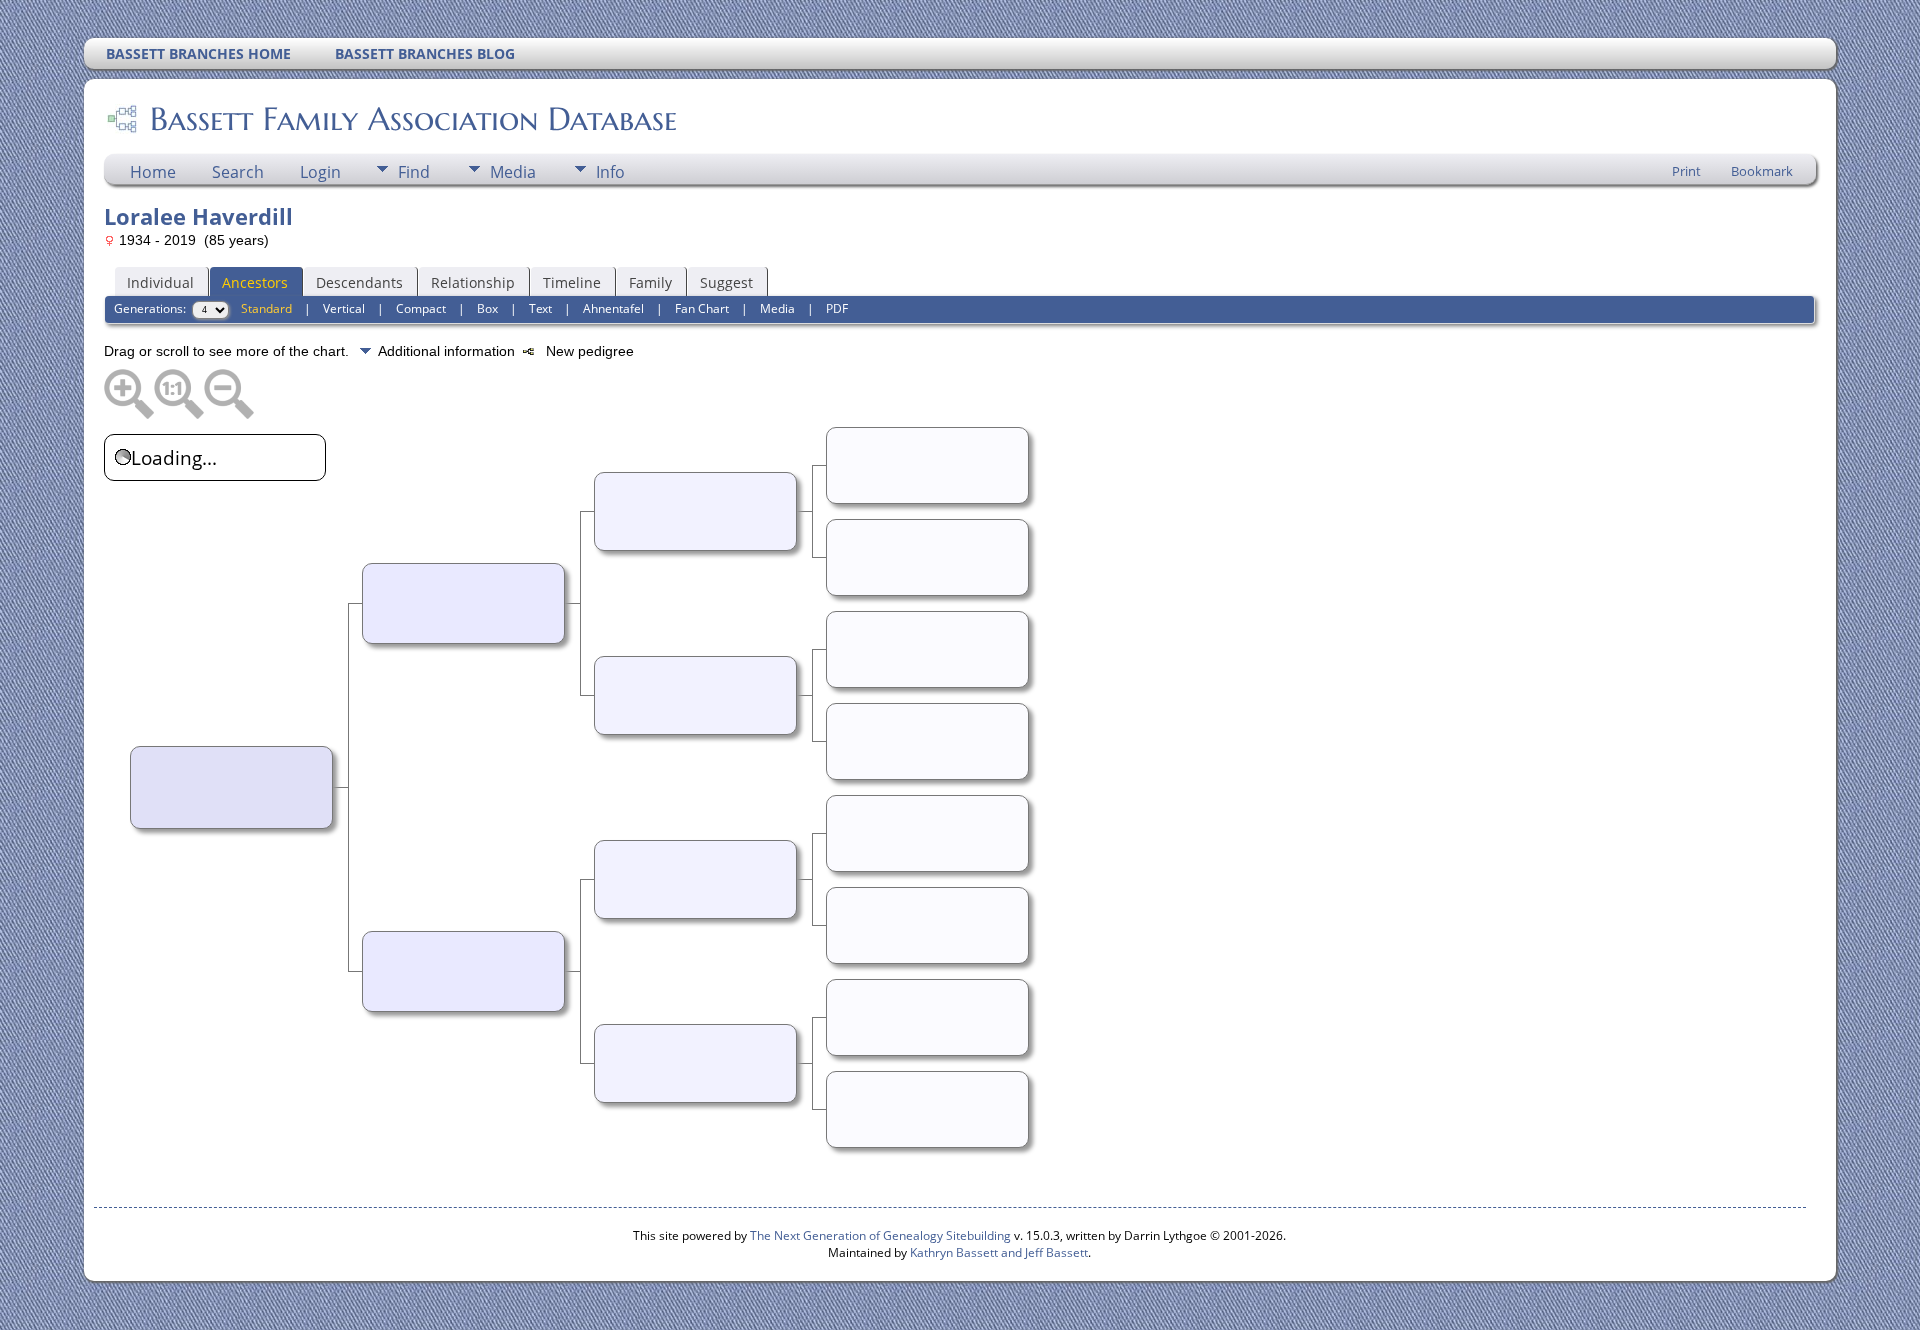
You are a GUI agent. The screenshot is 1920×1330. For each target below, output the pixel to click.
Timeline (572, 282)
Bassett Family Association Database (413, 119)
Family (650, 282)
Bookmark (1762, 171)
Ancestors (255, 282)
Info (610, 172)
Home (153, 172)
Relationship (473, 282)
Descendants (359, 282)
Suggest (726, 282)
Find (414, 172)
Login (320, 172)
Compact (421, 308)
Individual (160, 282)
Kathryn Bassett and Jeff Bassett (999, 1252)
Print (1686, 171)
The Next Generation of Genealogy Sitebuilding (880, 1235)
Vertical (344, 308)
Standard (266, 308)
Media (513, 172)
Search (238, 172)
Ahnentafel (613, 308)
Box (487, 308)
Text (540, 308)
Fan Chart (702, 308)
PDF (837, 308)
